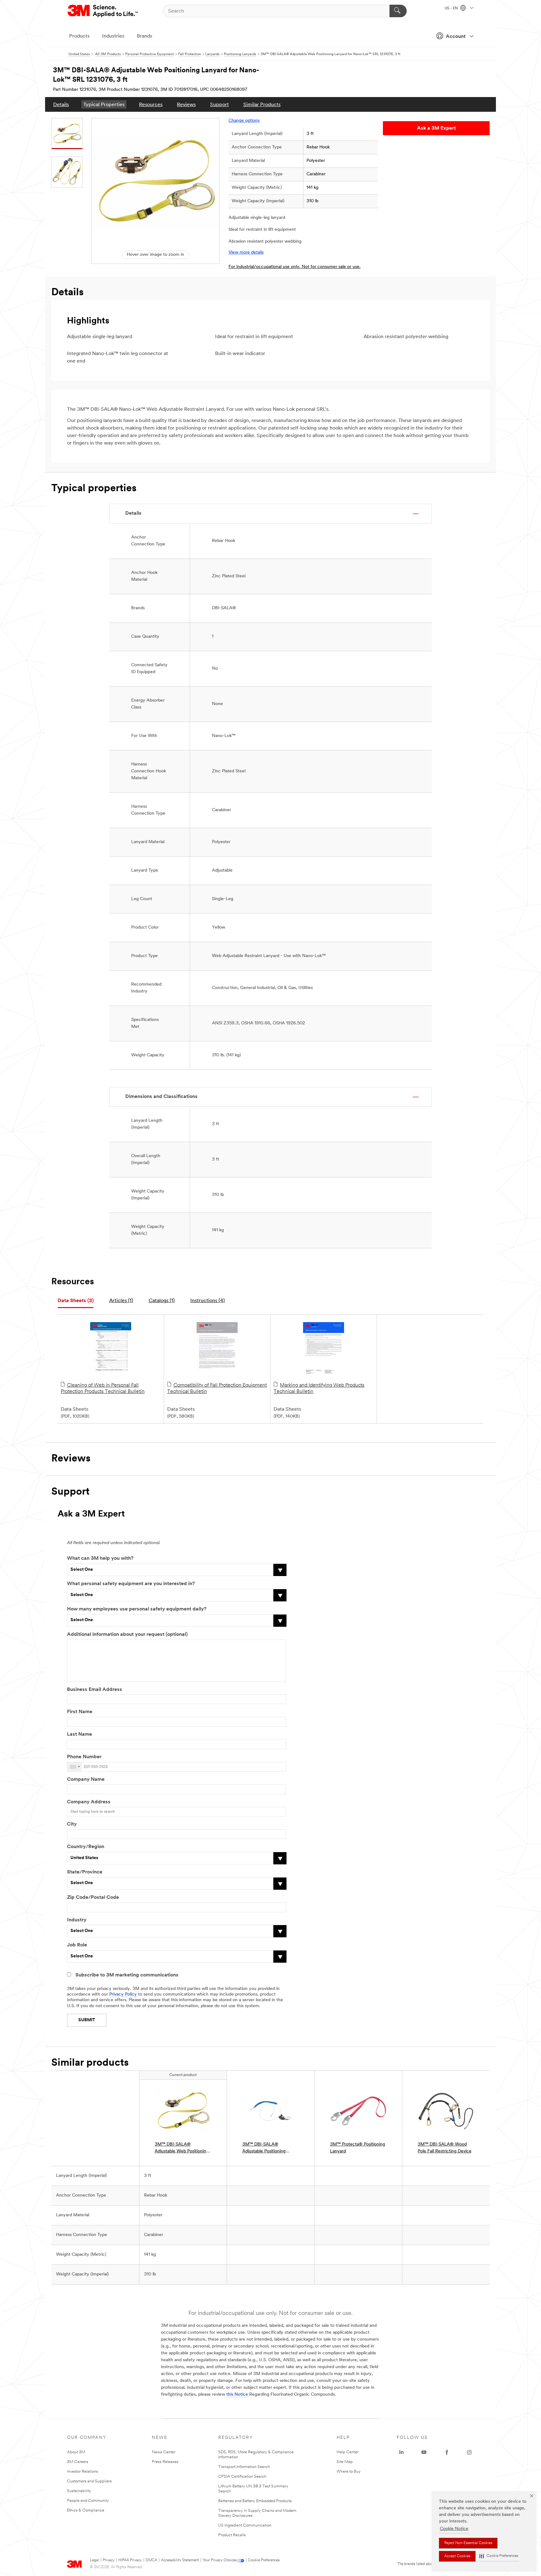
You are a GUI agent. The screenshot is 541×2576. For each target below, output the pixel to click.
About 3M (76, 2452)
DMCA (151, 2560)
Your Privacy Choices (220, 2560)
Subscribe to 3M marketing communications (127, 1975)
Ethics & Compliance (86, 2510)
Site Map (345, 2462)
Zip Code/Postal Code (93, 1898)
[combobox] (75, 1767)
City (72, 1824)
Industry (77, 1920)
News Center (164, 2452)
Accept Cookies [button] (457, 2556)
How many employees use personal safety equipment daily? (137, 1609)
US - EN (452, 8)
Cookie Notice (454, 2529)
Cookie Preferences (264, 2560)
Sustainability (79, 2491)
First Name (80, 1712)
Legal (94, 2560)
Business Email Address (95, 1690)
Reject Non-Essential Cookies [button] (468, 2543)
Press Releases (165, 2462)
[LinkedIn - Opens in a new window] (401, 2452)
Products (79, 36)
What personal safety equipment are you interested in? (131, 1584)
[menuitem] (61, 104)
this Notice (237, 2395)
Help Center (348, 2452)
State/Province (85, 1872)
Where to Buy (349, 2472)
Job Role (77, 1945)
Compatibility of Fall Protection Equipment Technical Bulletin (217, 1388)
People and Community (88, 2501)
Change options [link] (244, 121)
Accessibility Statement (180, 2560)
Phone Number (84, 1757)
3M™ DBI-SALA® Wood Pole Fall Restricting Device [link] (445, 2148)
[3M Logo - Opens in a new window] (103, 11)
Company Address (89, 1802)
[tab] (76, 1301)
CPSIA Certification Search (242, 2477)
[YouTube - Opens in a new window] (424, 2452)
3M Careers (78, 2462)
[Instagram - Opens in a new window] (469, 2452)
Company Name (86, 1780)
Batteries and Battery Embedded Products (255, 2501)
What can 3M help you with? (100, 1558)
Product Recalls (232, 2535)
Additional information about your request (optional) (127, 1635)
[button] (499, 2556)
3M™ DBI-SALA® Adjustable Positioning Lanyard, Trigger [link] (264, 2148)
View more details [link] (246, 252)
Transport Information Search (244, 2467)
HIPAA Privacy (130, 2560)
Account (456, 37)
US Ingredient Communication (245, 2525)
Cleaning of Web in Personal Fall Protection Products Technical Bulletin (103, 1388)
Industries (113, 36)
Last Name (80, 1734)
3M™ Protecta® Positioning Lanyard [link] (358, 2148)
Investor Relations (82, 2472)
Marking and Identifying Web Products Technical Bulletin (319, 1388)
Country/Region (86, 1847)
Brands (144, 36)
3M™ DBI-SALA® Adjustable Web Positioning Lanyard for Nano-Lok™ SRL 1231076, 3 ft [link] (183, 2148)
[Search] (398, 11)
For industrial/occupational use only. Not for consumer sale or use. (295, 267)
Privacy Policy (123, 1994)
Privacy (109, 2560)
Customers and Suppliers (89, 2481)
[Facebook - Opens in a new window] (447, 2452)
